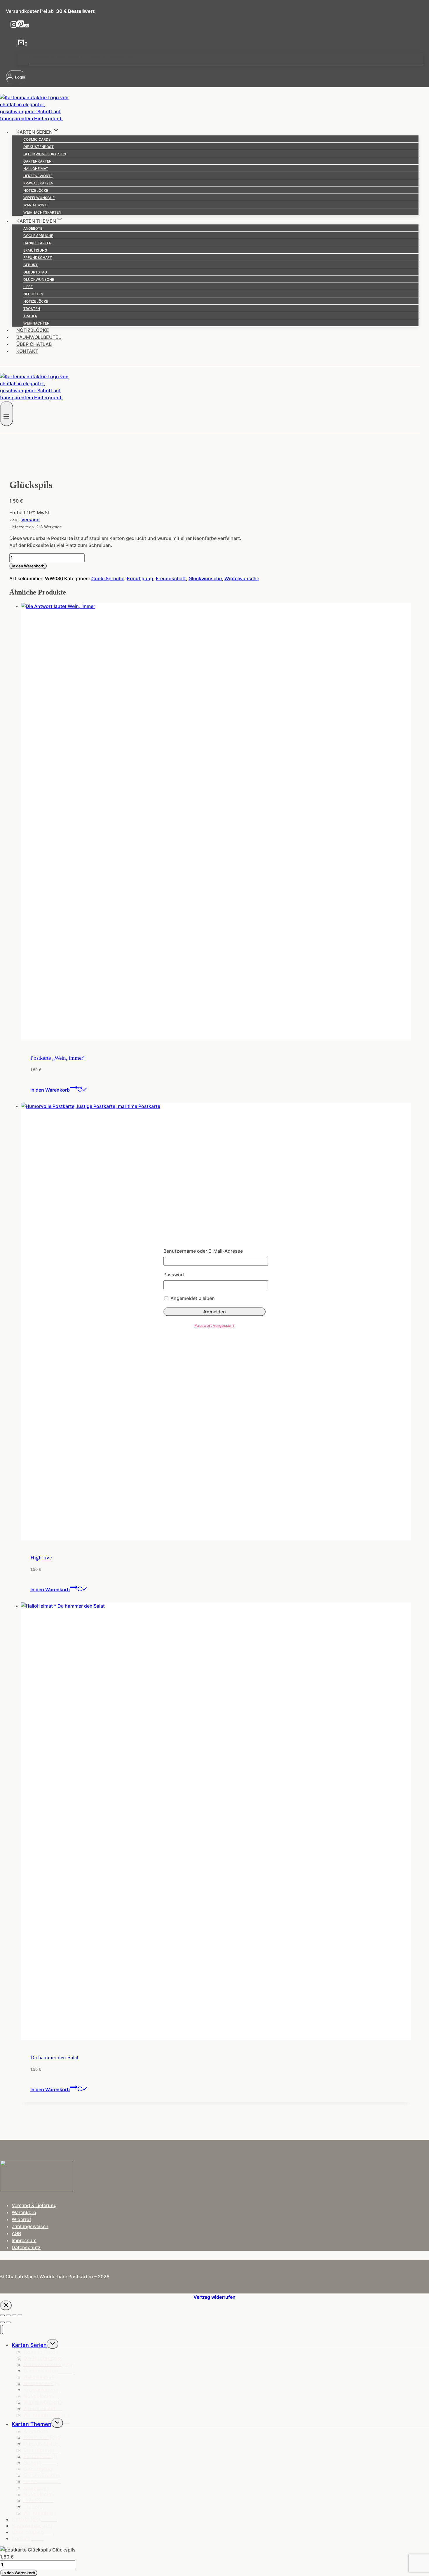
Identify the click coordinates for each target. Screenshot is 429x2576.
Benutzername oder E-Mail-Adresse (203, 1251)
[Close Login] (6, 2305)
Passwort (174, 1275)
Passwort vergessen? (214, 1325)
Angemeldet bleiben (192, 1298)
